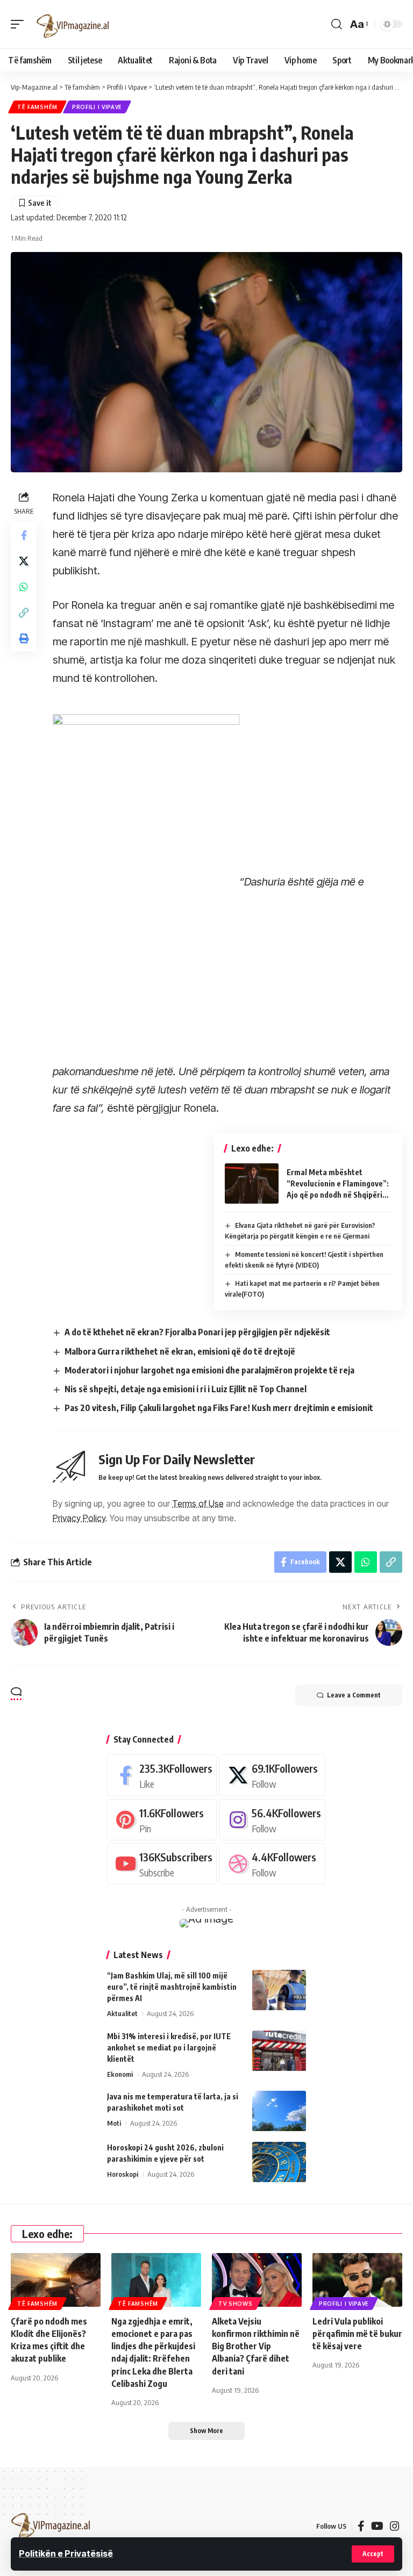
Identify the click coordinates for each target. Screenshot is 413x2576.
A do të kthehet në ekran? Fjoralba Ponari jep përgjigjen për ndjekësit (197, 1332)
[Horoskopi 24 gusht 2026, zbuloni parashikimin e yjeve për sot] (279, 2162)
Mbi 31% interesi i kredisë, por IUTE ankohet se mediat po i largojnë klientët (169, 2048)
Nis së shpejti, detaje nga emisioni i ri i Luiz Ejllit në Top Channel (186, 1389)
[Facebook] (162, 1775)
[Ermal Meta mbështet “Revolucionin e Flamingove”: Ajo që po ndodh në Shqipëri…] (252, 1183)
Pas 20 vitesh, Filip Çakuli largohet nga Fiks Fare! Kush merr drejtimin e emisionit (219, 1408)
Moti (114, 2123)
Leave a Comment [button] (354, 1695)
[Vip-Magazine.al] (73, 24)
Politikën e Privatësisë (66, 2553)
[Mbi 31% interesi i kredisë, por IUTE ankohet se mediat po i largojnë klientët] (279, 2051)
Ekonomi (120, 2074)
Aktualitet (122, 2013)
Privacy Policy (79, 1518)
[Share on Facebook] (24, 535)
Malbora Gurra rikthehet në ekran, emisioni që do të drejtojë (180, 1351)
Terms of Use (198, 1503)
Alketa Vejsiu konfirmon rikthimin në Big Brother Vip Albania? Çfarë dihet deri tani (256, 2346)
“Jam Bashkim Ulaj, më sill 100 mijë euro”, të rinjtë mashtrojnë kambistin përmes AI (172, 1987)
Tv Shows (236, 2304)
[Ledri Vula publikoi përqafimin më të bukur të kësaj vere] (357, 2280)
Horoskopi (123, 2174)
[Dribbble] (272, 1864)
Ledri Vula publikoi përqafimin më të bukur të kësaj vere (357, 2334)
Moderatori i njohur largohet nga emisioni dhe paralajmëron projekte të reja (209, 1370)
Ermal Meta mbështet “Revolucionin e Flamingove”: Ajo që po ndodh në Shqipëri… (338, 1183)
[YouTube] (377, 2526)
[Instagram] (272, 1820)
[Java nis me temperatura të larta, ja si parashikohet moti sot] (279, 2111)
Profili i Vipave (97, 107)
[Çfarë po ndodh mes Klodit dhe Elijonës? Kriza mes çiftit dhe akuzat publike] (56, 2280)
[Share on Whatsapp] (24, 587)
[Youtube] (162, 1864)
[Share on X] (24, 561)
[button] (373, 2554)
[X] (272, 1775)
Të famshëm (37, 107)
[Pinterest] (162, 1820)
